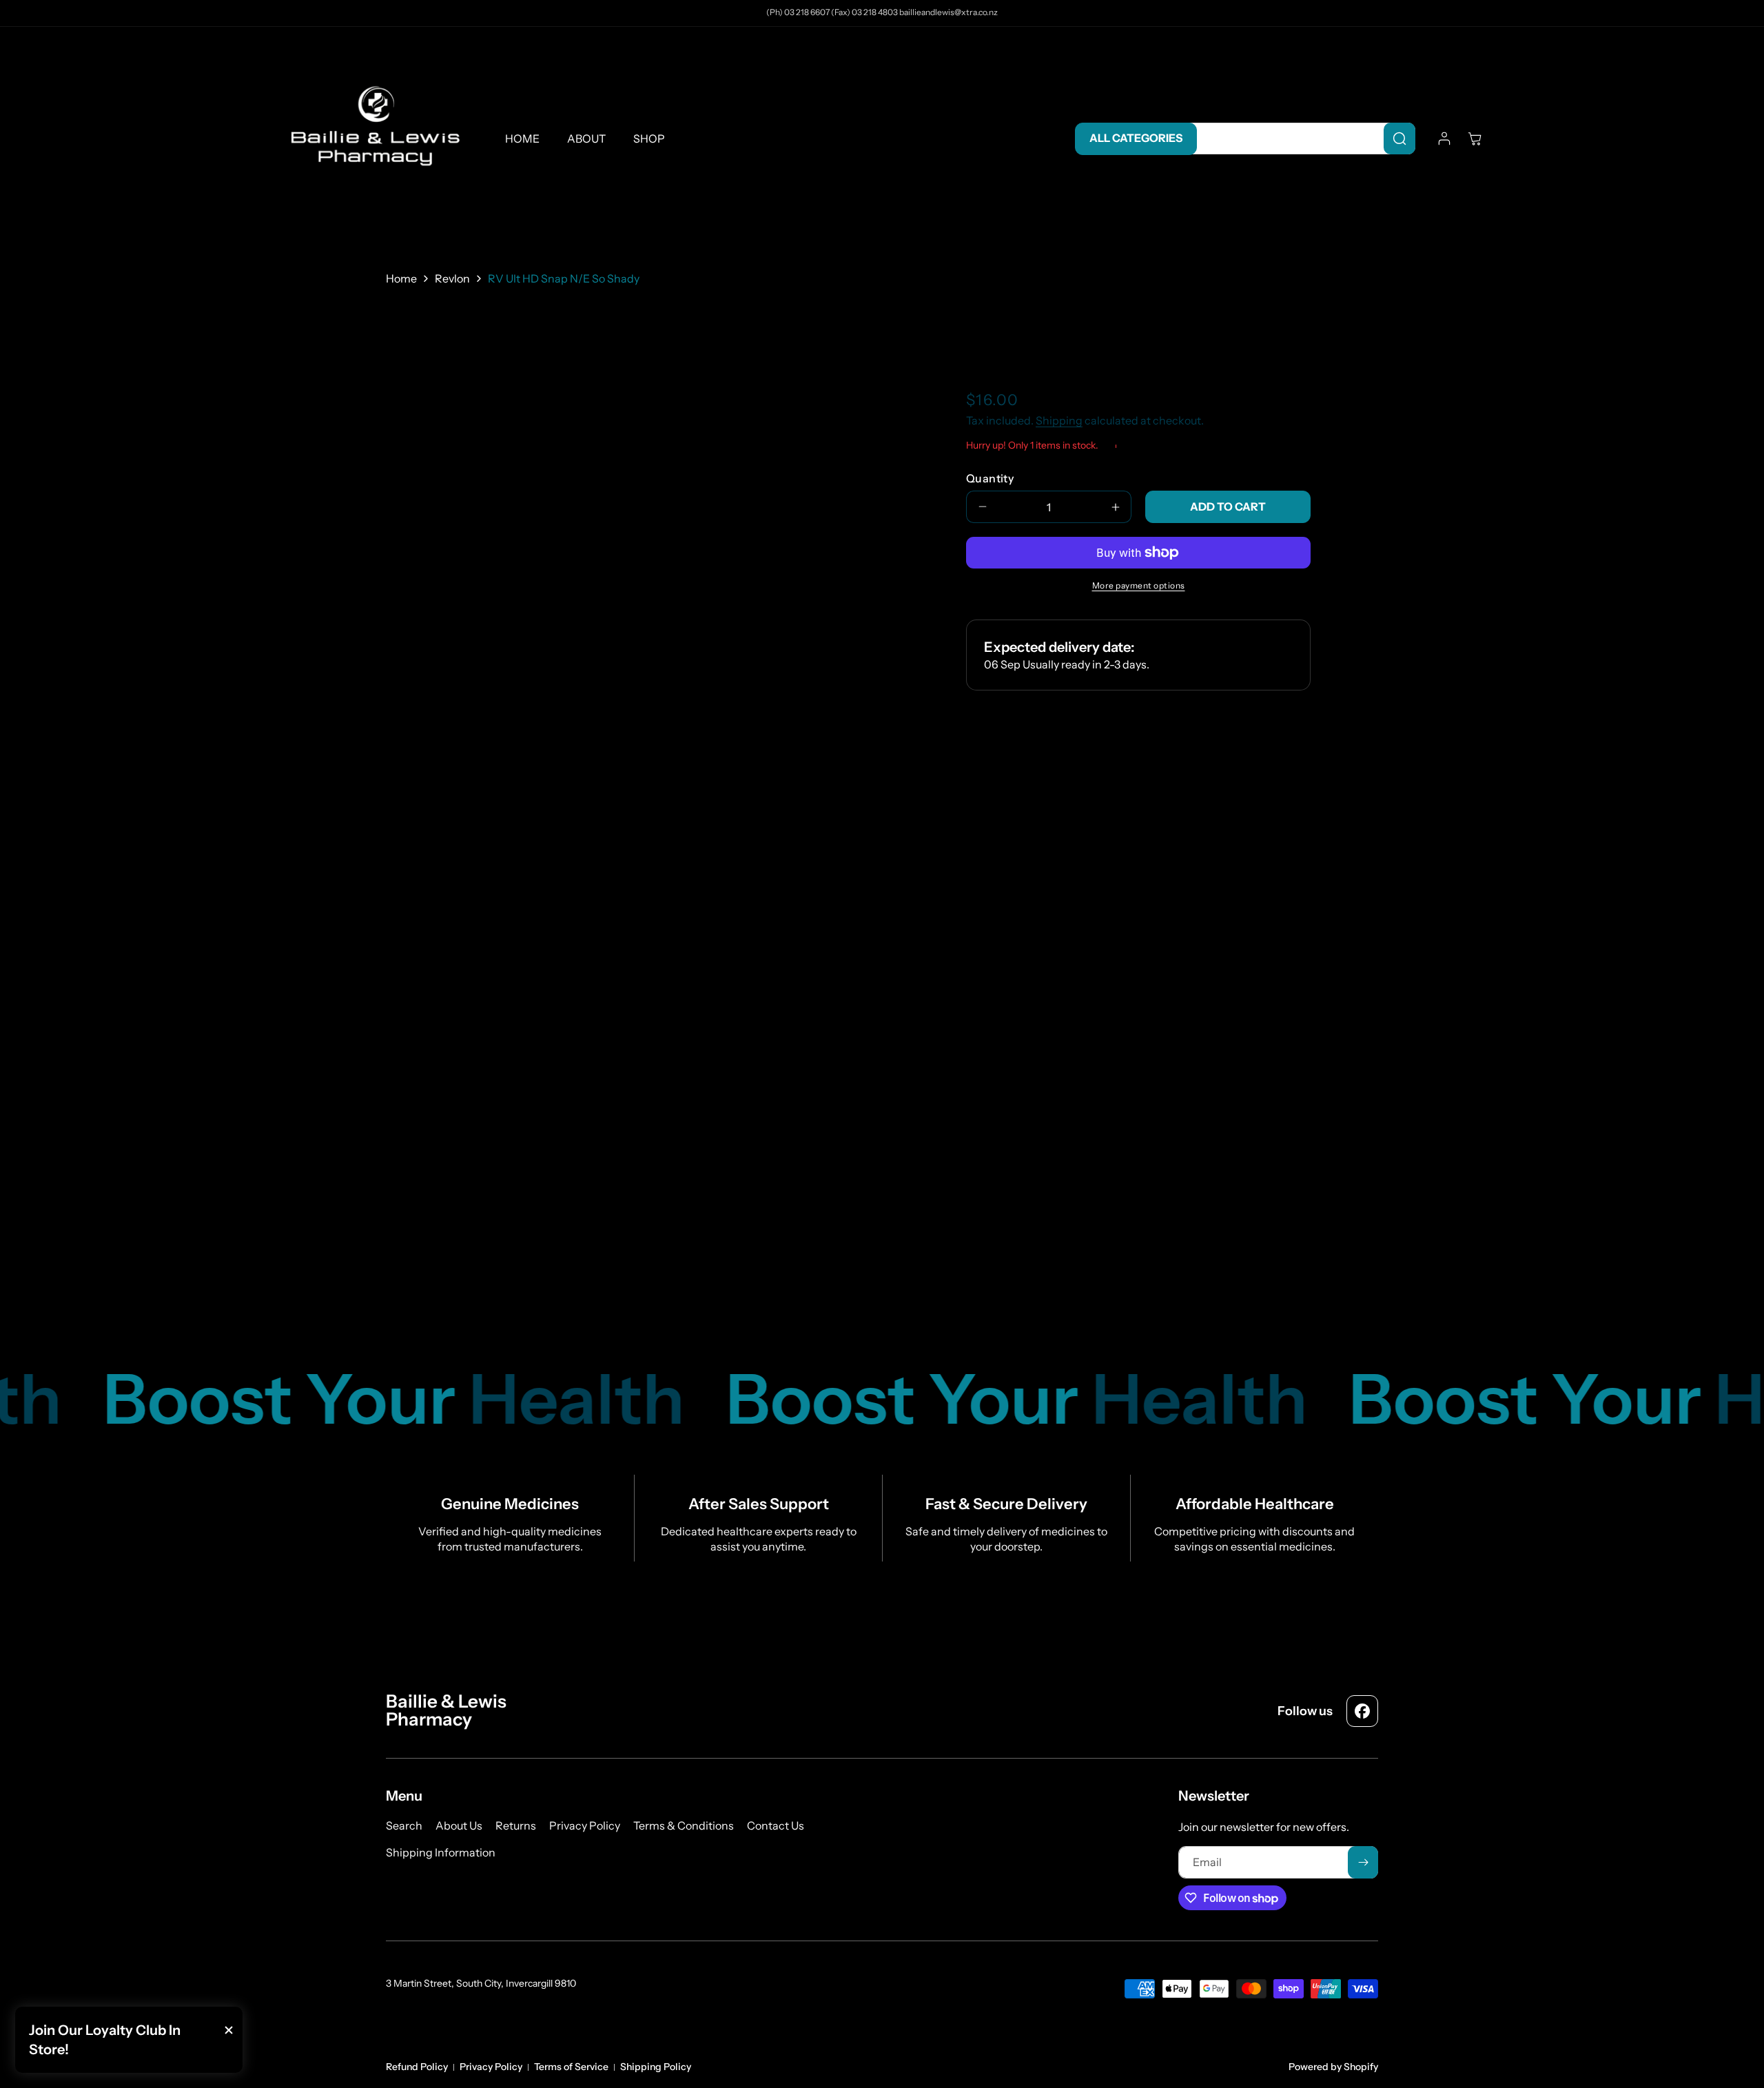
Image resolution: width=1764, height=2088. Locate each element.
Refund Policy (417, 2067)
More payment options (1139, 585)
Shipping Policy (656, 2067)
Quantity (990, 478)
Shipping (1059, 421)
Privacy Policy (491, 2067)
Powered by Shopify (1333, 2067)
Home (401, 278)
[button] (1475, 139)
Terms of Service (571, 2067)
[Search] (1399, 139)
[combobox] (1299, 139)
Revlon (452, 278)
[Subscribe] (1363, 1862)
